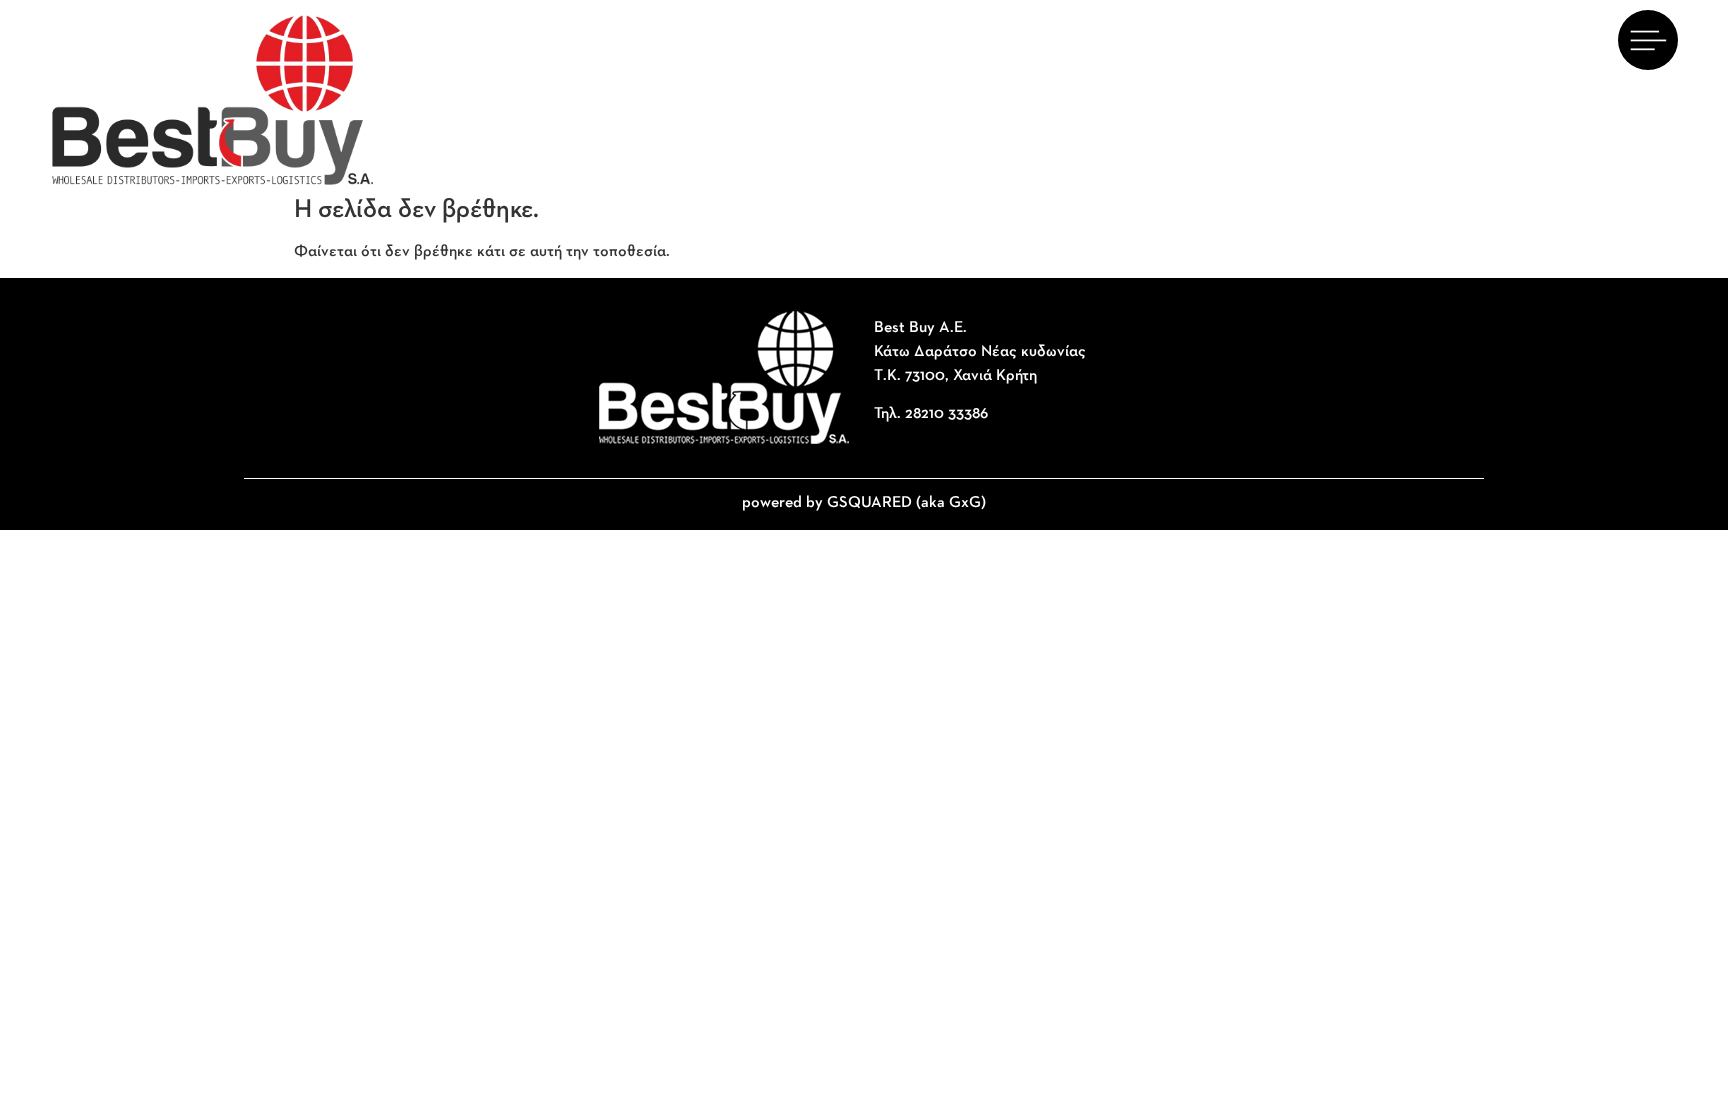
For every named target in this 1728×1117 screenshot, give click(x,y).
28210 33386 (946, 414)
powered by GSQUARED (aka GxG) (864, 503)
